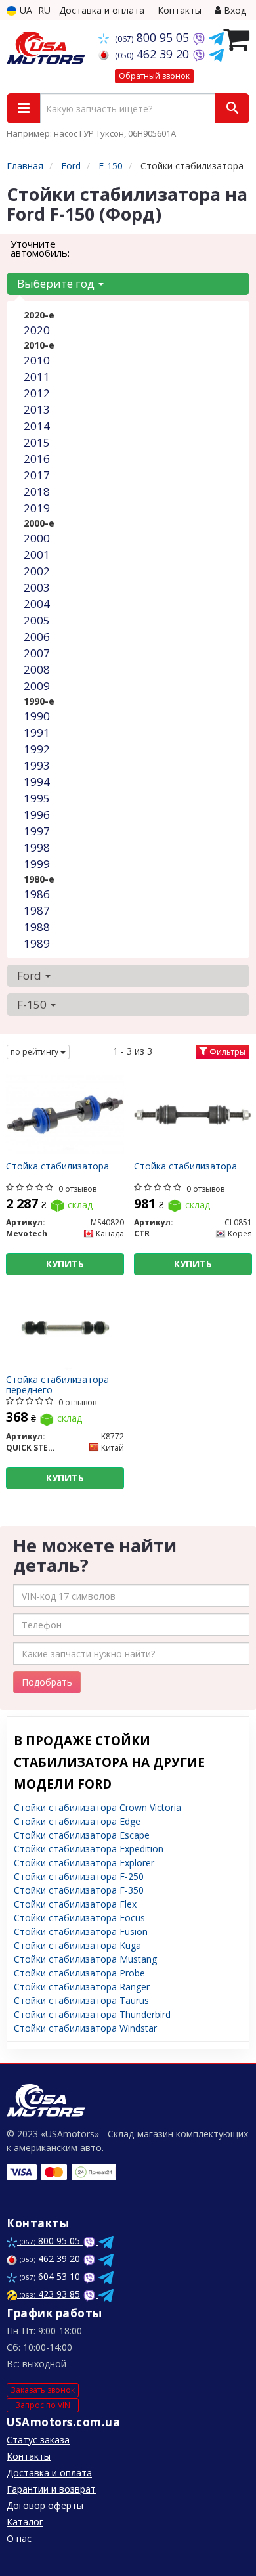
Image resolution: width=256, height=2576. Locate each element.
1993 (37, 765)
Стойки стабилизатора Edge (77, 1821)
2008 (37, 669)
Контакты (180, 10)
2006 (37, 637)
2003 (37, 587)
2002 (37, 571)
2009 (37, 686)
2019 (37, 508)
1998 (37, 847)
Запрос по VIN (43, 2405)
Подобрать (47, 1682)
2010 (37, 360)
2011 (37, 377)
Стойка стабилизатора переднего (57, 1385)
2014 (37, 426)
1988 (37, 927)
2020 (37, 330)
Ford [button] (31, 975)
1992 (37, 749)
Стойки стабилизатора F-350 (79, 1890)
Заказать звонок (43, 2390)
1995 (37, 798)
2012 (37, 393)
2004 (37, 604)
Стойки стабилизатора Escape (82, 1835)
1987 (37, 910)
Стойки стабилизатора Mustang (85, 1959)
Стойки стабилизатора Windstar (85, 2028)
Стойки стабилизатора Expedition (89, 1849)
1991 (37, 732)
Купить (65, 1264)
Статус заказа (38, 2440)
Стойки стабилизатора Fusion (81, 1932)
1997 (37, 831)
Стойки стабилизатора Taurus (81, 2000)
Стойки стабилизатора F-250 (79, 1876)
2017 (37, 475)
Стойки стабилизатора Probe (79, 1973)
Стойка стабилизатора (57, 1167)
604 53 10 (51, 2276)
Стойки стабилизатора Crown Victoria (97, 1807)
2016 (37, 459)
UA (25, 10)
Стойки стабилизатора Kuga (77, 1945)
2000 (37, 538)
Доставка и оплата (102, 10)
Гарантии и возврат (51, 2489)
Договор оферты (45, 2505)
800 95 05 (154, 37)
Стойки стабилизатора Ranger (82, 1987)
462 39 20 (154, 54)
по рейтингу (35, 1052)
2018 (37, 491)
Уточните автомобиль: (40, 248)
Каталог (25, 2522)
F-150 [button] (33, 1004)
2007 (37, 653)
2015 (37, 442)
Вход (234, 10)
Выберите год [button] (57, 283)
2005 (37, 620)
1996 (37, 815)
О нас (19, 2538)
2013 (37, 409)
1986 (37, 894)
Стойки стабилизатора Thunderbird (92, 2014)
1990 (37, 716)
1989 (37, 943)
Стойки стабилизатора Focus (79, 1918)
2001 (37, 555)
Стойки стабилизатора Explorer (84, 1863)
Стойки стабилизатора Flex (75, 1904)
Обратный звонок (154, 76)
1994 (37, 782)
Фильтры (226, 1052)
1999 (37, 864)
